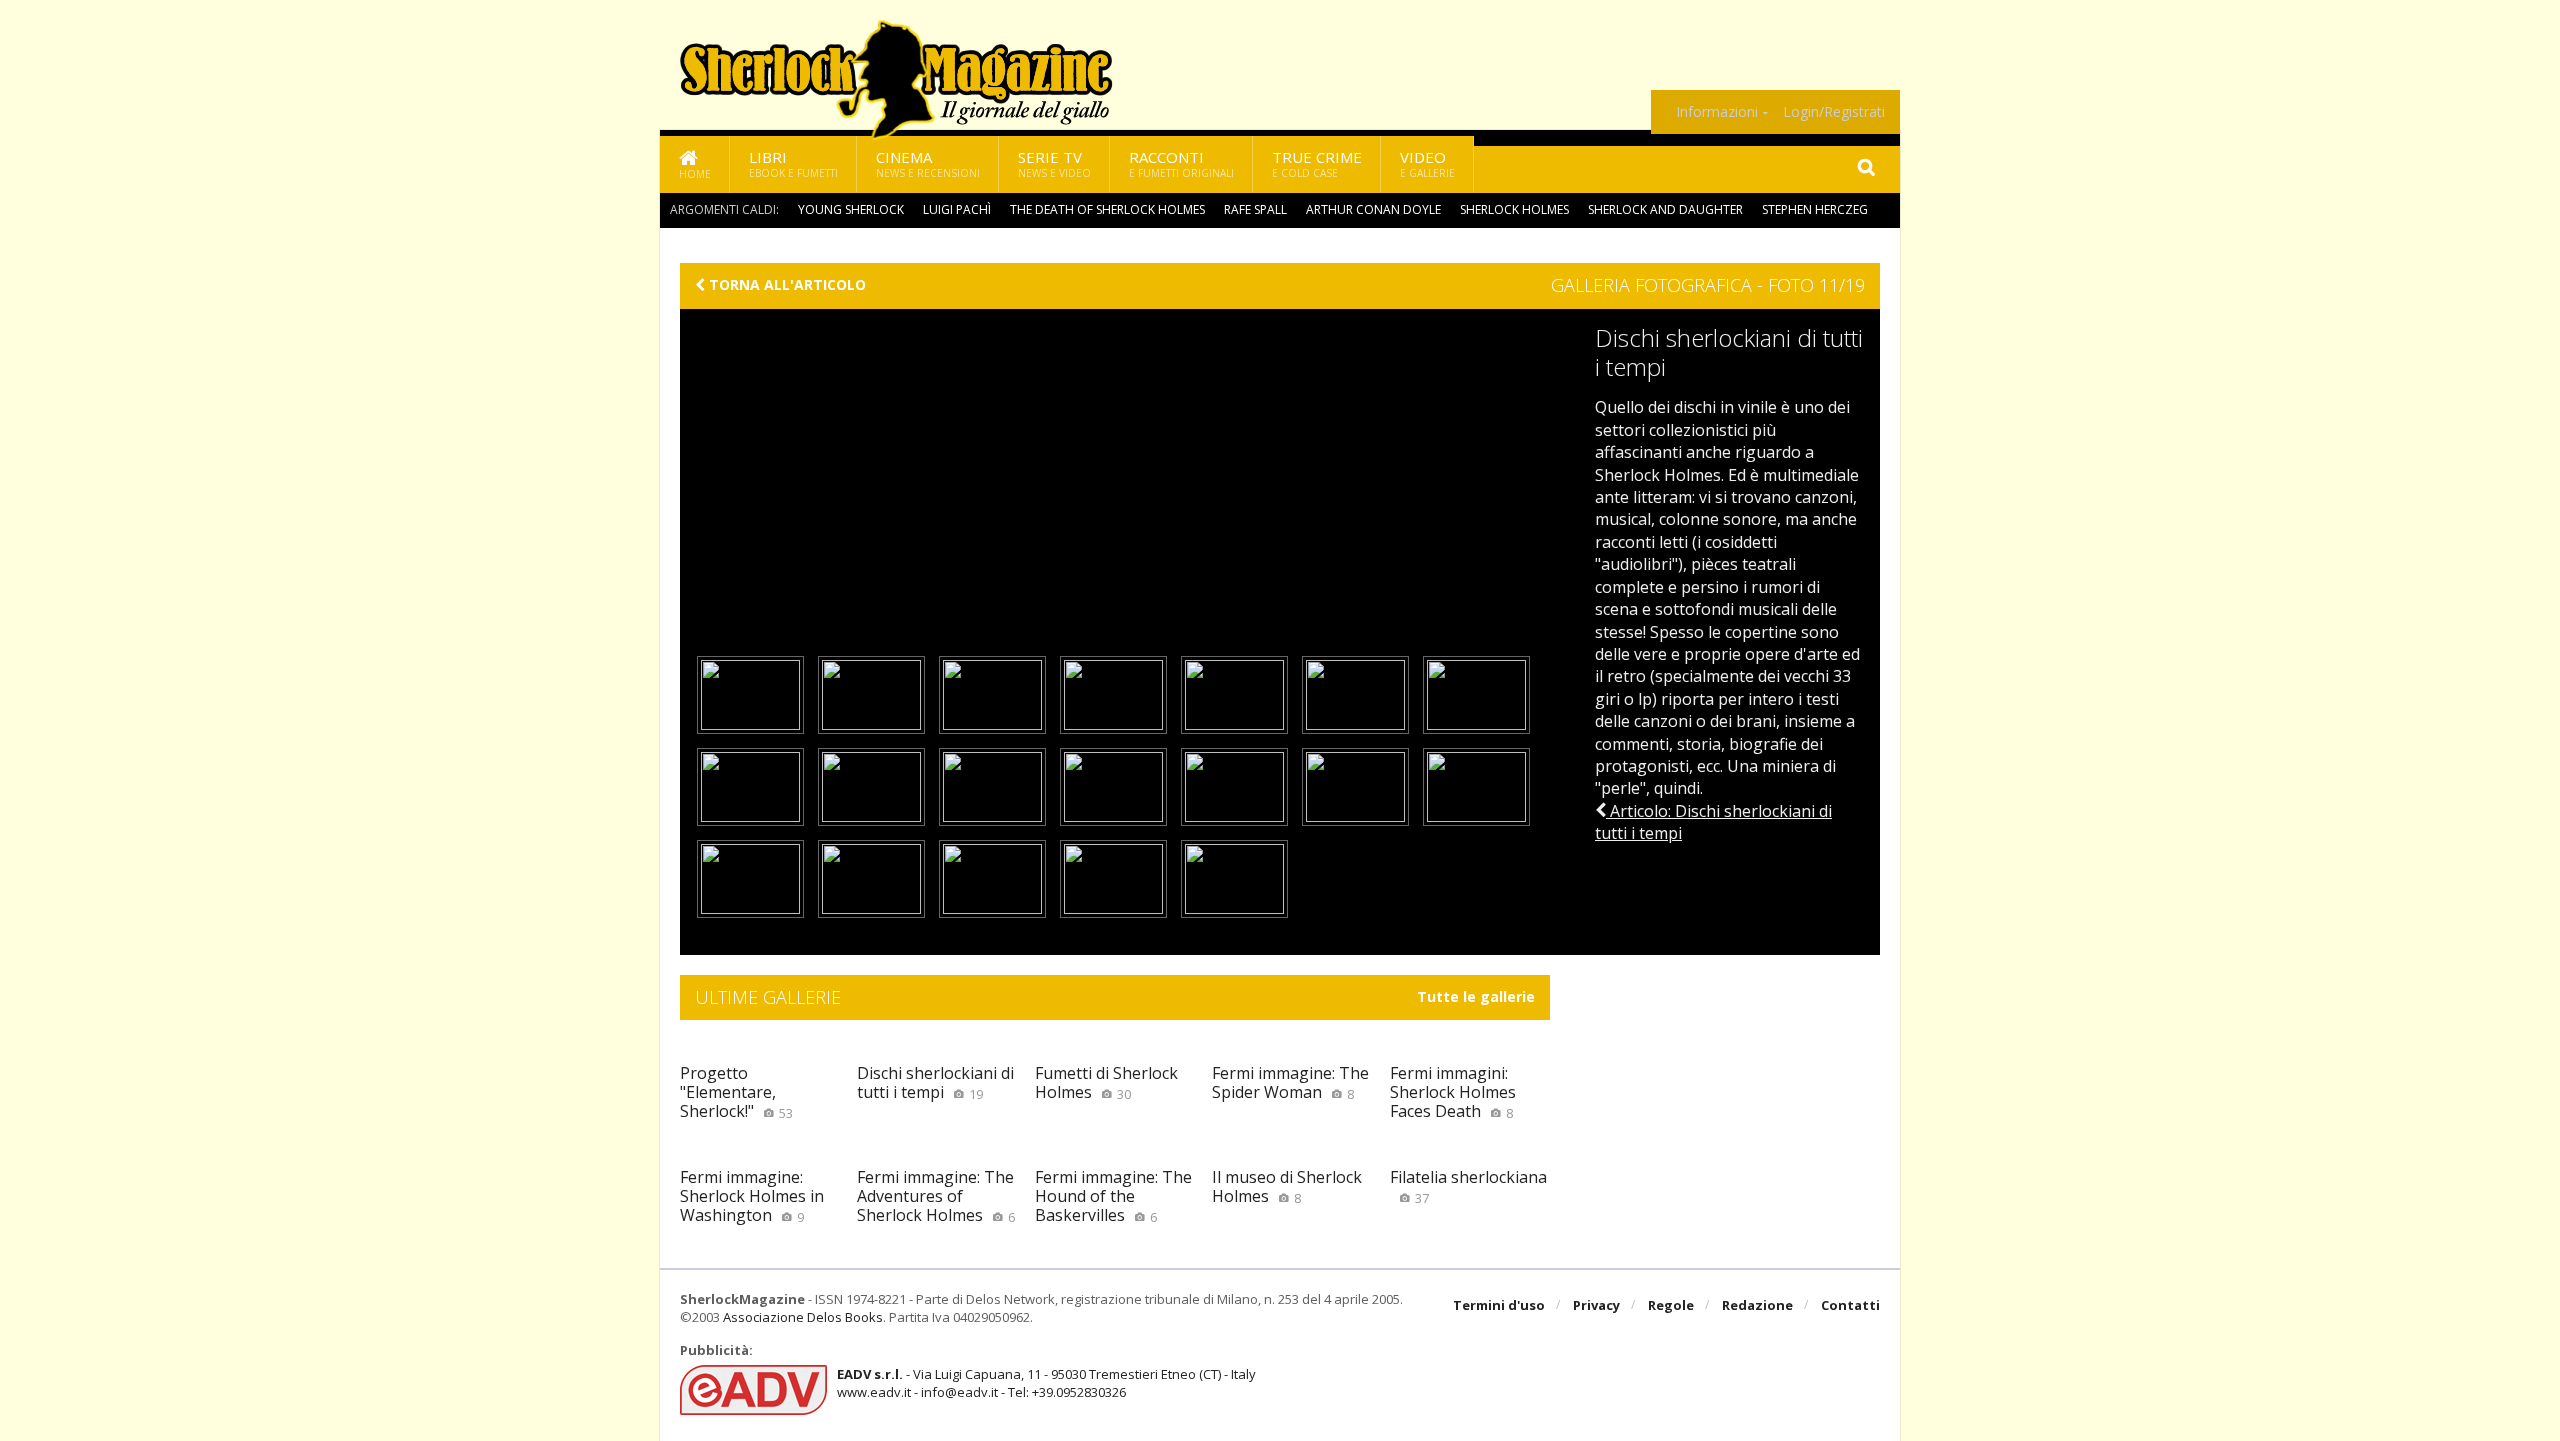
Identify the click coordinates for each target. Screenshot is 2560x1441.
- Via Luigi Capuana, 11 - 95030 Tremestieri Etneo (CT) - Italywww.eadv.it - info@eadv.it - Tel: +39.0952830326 (1046, 1383)
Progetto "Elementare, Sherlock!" (736, 1092)
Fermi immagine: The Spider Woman (1290, 1082)
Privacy (1596, 1305)
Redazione (1757, 1305)
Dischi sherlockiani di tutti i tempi (935, 1082)
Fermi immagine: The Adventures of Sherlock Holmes (936, 1196)
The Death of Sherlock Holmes (1107, 209)
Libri (793, 163)
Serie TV (1054, 163)
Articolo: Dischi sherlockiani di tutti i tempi (1713, 822)
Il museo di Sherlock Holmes (1287, 1186)
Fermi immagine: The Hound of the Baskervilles (1113, 1196)
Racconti (1181, 163)
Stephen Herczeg (1815, 209)
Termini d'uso (1499, 1305)
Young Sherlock (851, 209)
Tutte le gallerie (1476, 997)
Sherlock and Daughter (1665, 209)
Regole (1671, 1305)
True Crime (1317, 163)
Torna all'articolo (785, 285)
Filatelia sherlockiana (1468, 1186)
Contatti (1850, 1305)
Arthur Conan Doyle (1373, 209)
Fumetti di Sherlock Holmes (1106, 1082)
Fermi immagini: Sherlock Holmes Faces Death (1453, 1092)
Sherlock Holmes (1514, 209)
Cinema (928, 163)
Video (1427, 163)
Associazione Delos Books (803, 1317)
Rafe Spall (1255, 209)
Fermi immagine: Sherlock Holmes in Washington (752, 1196)
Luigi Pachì (957, 209)
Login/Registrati (1834, 112)
